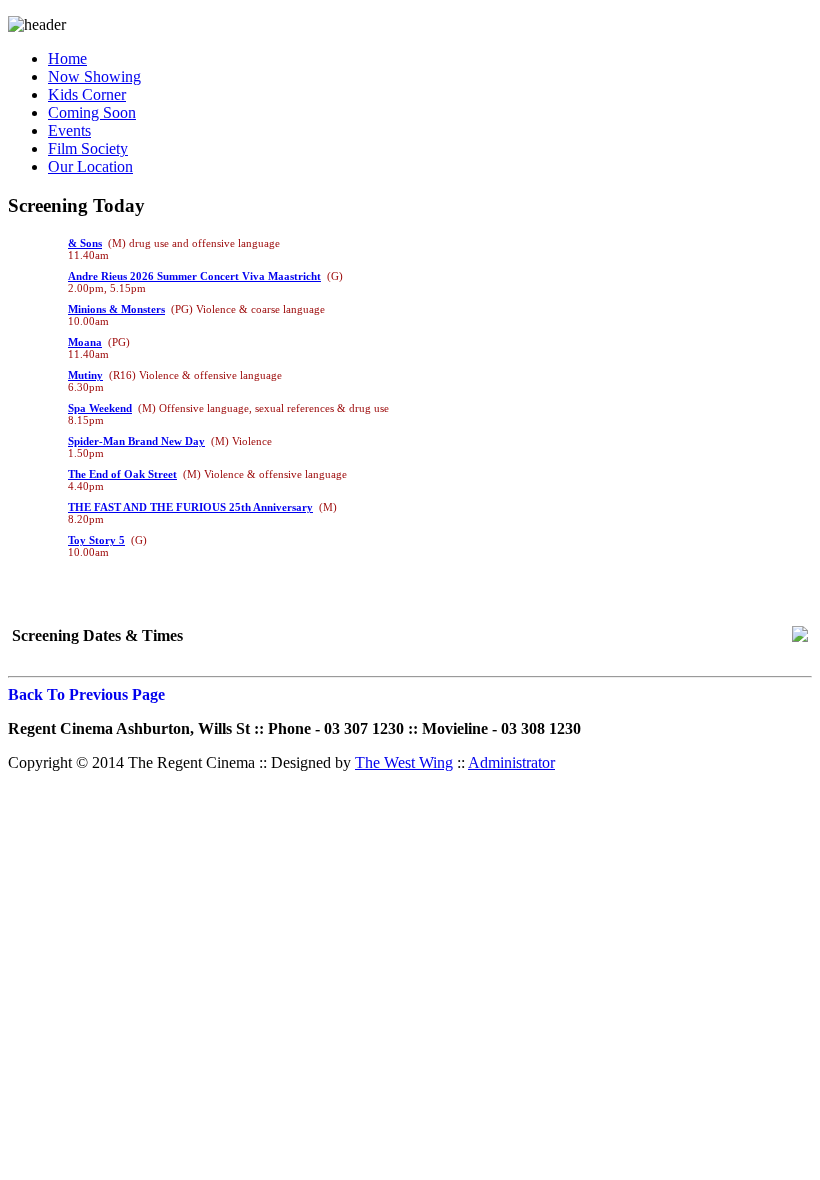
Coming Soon (92, 112)
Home (67, 58)
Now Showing (94, 76)
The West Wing (404, 762)
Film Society (88, 148)
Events (69, 130)
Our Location (90, 166)
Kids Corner (87, 94)
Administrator (511, 762)
